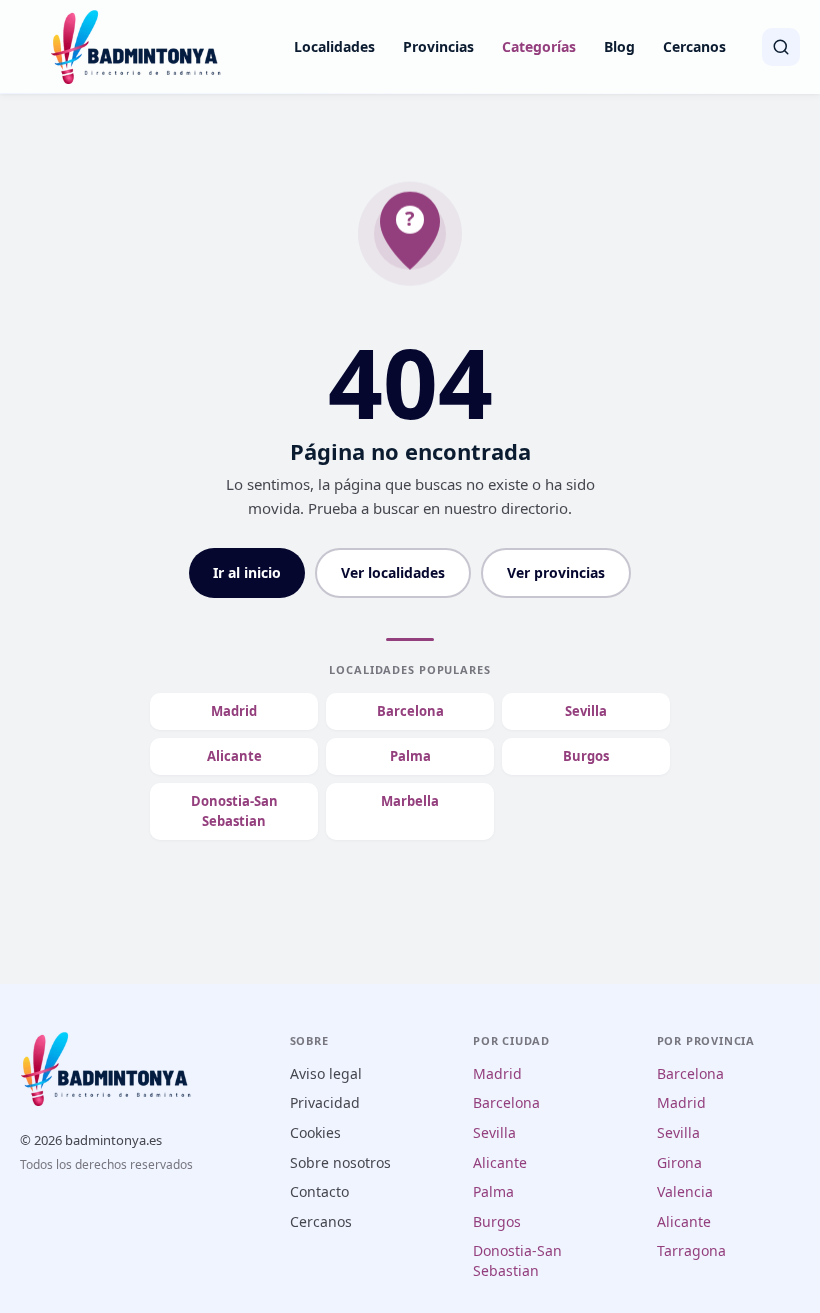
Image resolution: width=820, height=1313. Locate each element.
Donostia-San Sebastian (234, 811)
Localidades (334, 46)
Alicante (234, 756)
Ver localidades (393, 572)
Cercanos (694, 46)
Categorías (539, 46)
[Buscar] (781, 47)
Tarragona (691, 1250)
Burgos (586, 756)
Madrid (234, 711)
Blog (619, 46)
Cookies (315, 1132)
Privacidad (325, 1102)
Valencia (685, 1191)
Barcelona (410, 711)
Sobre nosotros (340, 1162)
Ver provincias (556, 572)
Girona (679, 1162)
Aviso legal (326, 1073)
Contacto (319, 1191)
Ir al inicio (247, 572)
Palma (410, 756)
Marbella (410, 801)
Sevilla (586, 711)
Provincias (438, 46)
